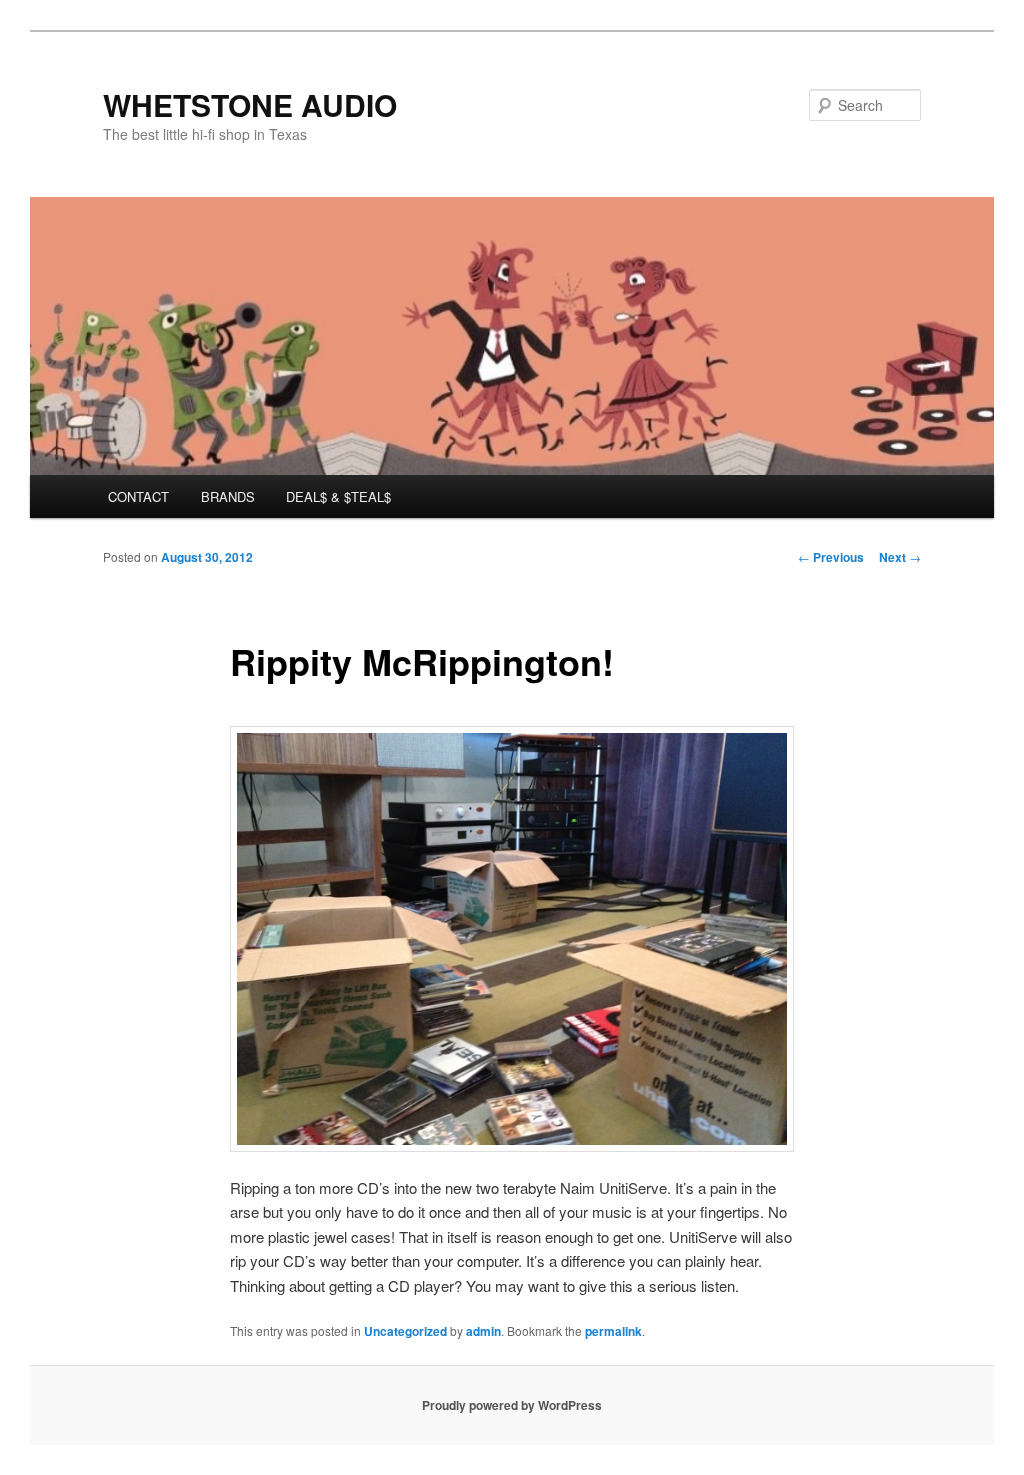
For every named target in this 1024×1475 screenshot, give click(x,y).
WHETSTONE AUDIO (250, 104)
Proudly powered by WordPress (512, 1405)
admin (483, 1331)
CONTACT (138, 496)
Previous (831, 557)
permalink (613, 1331)
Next (900, 557)
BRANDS (228, 496)
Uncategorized (405, 1331)
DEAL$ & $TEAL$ (338, 496)
